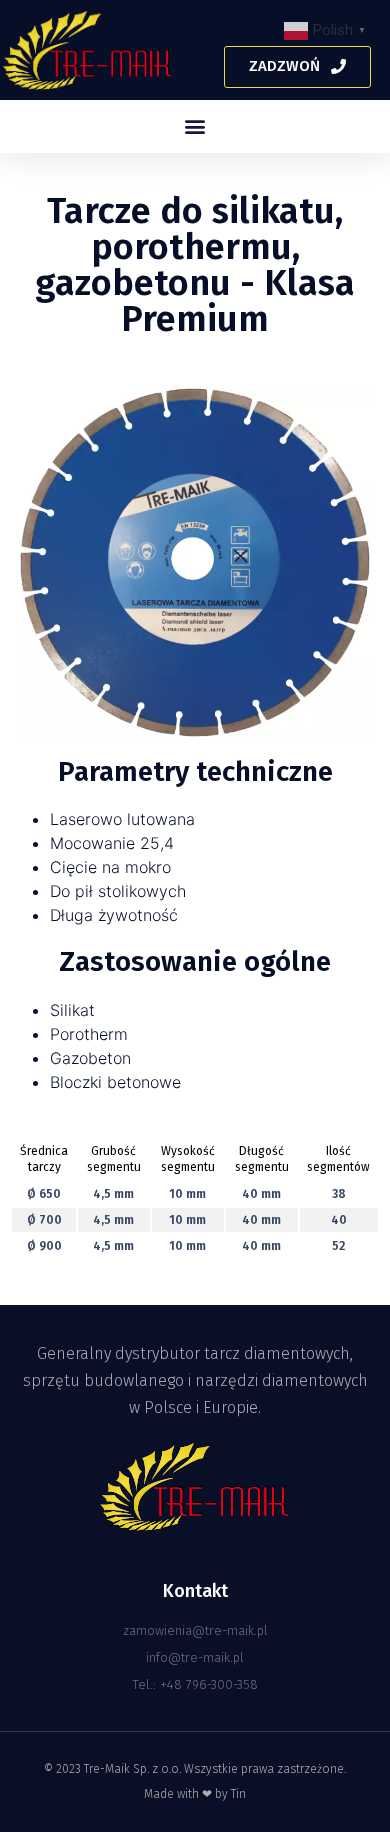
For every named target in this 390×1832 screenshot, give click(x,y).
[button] (297, 67)
